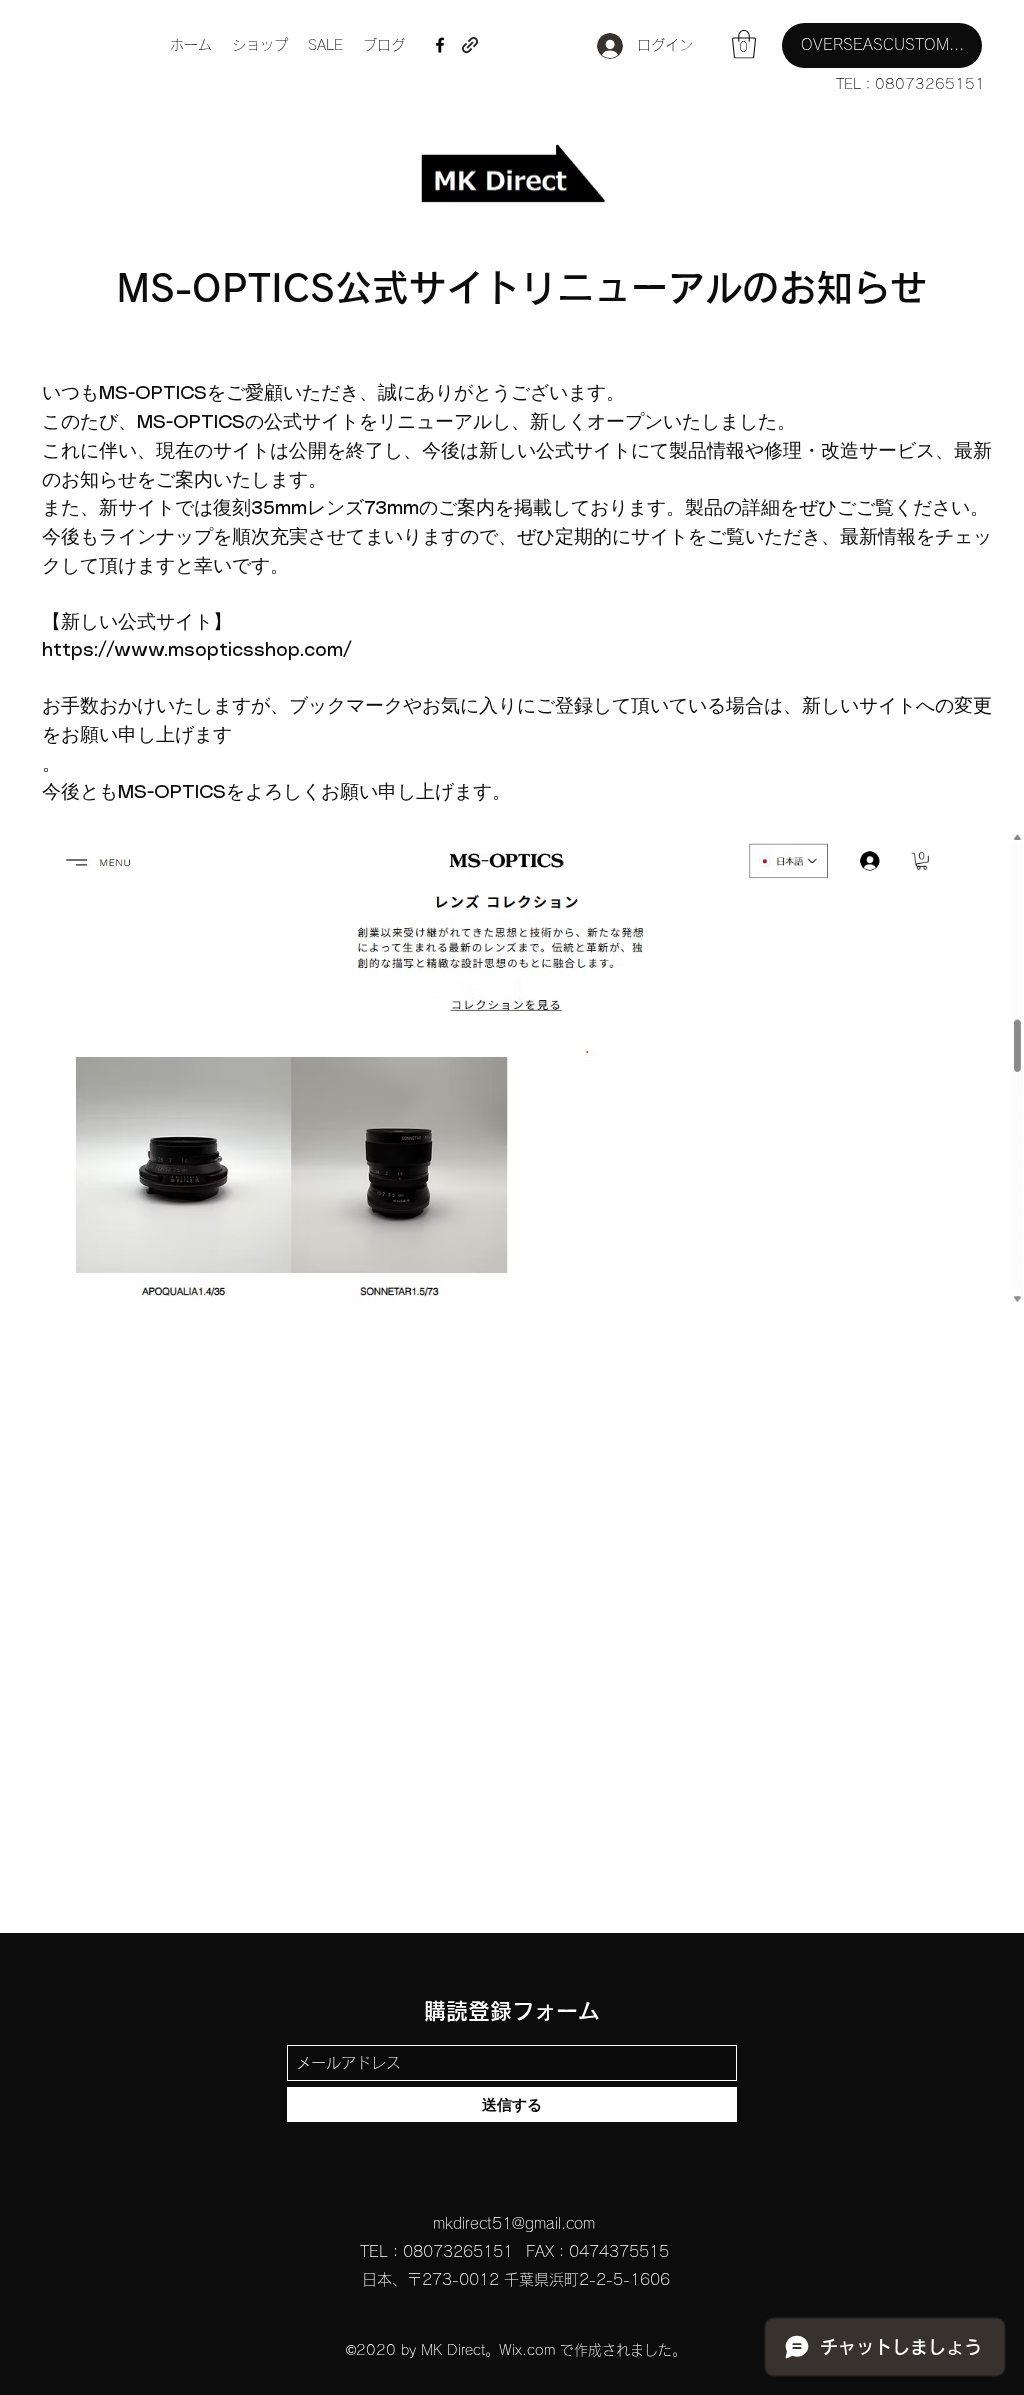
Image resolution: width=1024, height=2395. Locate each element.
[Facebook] (440, 45)
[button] (744, 44)
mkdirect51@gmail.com (514, 2223)
